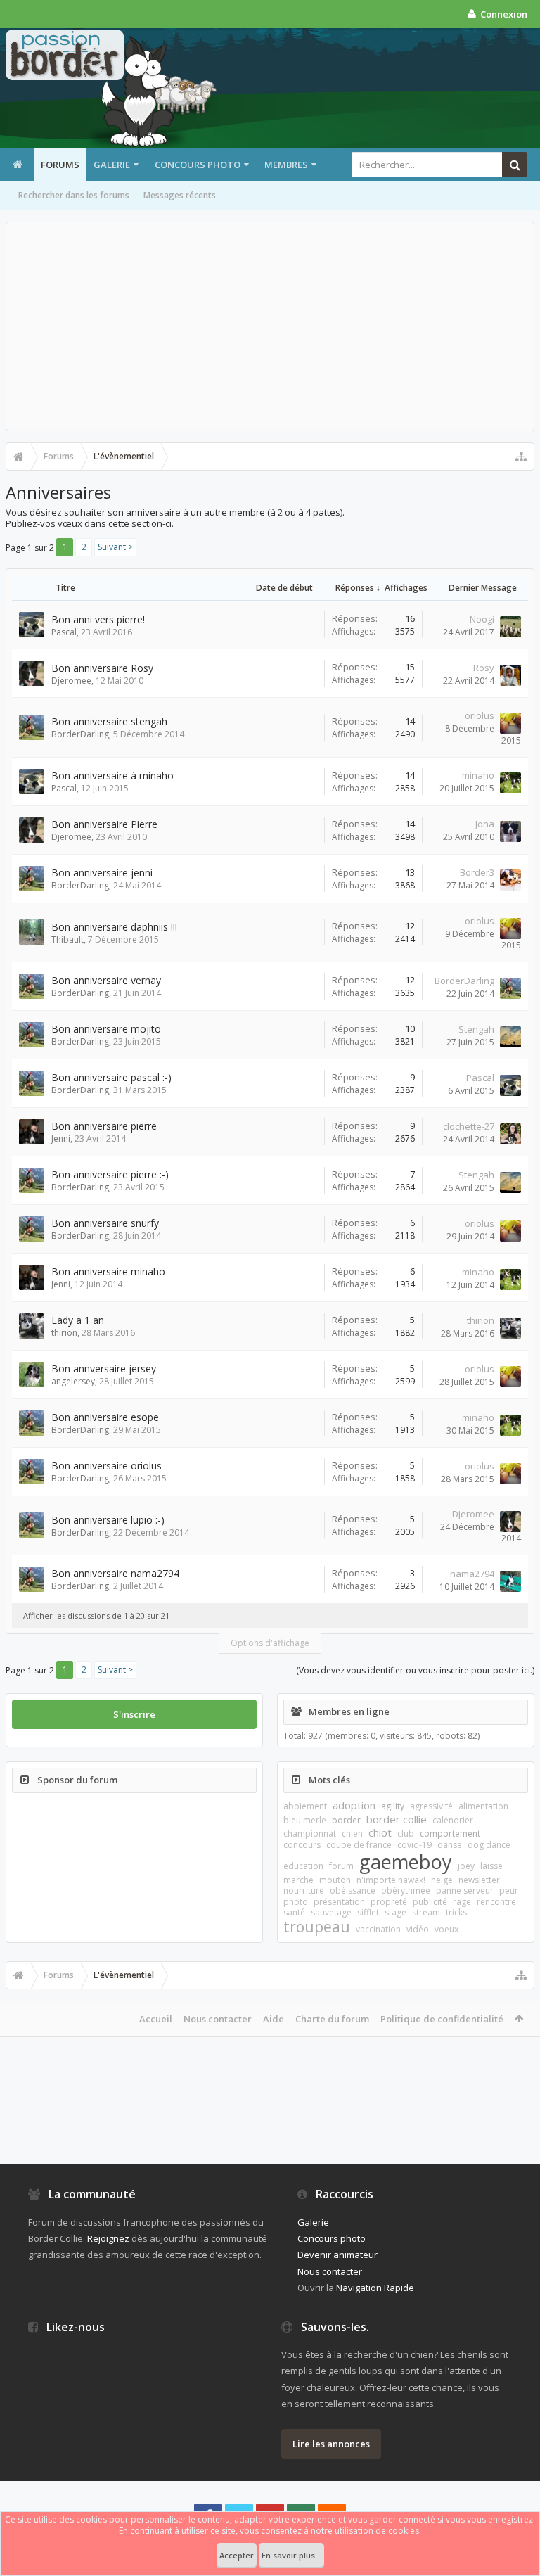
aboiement (305, 1806)
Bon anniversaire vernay (106, 980)
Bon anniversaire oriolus (107, 1466)
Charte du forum (332, 2019)
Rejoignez (108, 2238)
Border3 (477, 872)
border (346, 1820)
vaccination (378, 1929)
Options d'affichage (270, 1643)
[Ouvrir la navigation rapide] (521, 457)
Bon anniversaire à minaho (112, 776)
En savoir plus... (291, 2555)
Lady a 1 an (78, 1320)
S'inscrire (134, 1714)
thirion (64, 1333)
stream (426, 1912)
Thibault (67, 939)
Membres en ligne (349, 1711)
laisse (491, 1866)
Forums (60, 165)
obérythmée (406, 1890)
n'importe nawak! (391, 1880)
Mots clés (329, 1780)
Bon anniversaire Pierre (104, 824)
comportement (450, 1834)
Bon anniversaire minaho (108, 1271)
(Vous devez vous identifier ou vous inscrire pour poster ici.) (415, 1670)
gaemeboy (406, 1862)
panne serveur (465, 1890)
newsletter (479, 1880)
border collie (397, 1819)
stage (396, 1912)
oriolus (480, 715)
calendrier (453, 1820)
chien (352, 1834)
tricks (456, 1912)
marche (298, 1880)
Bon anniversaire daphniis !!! (114, 927)
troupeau (317, 1927)
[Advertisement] (270, 326)
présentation (339, 1902)
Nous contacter (218, 2019)
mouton (335, 1880)
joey (466, 1866)
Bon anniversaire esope (105, 1417)
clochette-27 (469, 1126)
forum (341, 1866)
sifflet (368, 1912)
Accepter (237, 2555)
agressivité (431, 1806)
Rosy (484, 668)
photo (296, 1902)
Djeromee (71, 681)
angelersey (73, 1381)
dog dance (489, 1845)
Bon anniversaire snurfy (105, 1223)
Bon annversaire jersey (104, 1369)
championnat (310, 1834)
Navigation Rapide (375, 2288)
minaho (478, 775)
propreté (389, 1902)
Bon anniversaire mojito (106, 1029)
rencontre (496, 1902)
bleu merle (305, 1820)
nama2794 (472, 1574)
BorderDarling (80, 734)
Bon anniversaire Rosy (102, 668)
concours (302, 1845)
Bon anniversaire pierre (104, 1126)
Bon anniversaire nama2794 (115, 1573)
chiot (380, 1832)
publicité (430, 1902)
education (303, 1866)
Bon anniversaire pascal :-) (111, 1077)
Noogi (482, 619)
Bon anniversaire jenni (102, 873)
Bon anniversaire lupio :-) (108, 1520)
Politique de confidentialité (442, 2019)
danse (450, 1845)
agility (393, 1806)
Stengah (476, 1029)
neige (442, 1880)
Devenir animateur (337, 2255)
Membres (286, 165)
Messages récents (180, 195)
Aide (274, 2019)
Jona (485, 824)
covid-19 (414, 1845)
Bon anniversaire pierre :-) (110, 1174)
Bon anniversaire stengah (109, 721)
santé (294, 1912)
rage (462, 1902)
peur (509, 1890)
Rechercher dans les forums (74, 195)
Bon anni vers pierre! (98, 619)
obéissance (353, 1890)
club (406, 1834)
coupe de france (359, 1845)
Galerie (112, 165)
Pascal (64, 632)
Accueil (156, 2019)
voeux (446, 1929)
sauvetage (331, 1912)
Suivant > (115, 547)
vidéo (418, 1929)
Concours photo (198, 165)
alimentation (483, 1806)
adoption (354, 1805)
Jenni (61, 1139)
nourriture (304, 1890)
